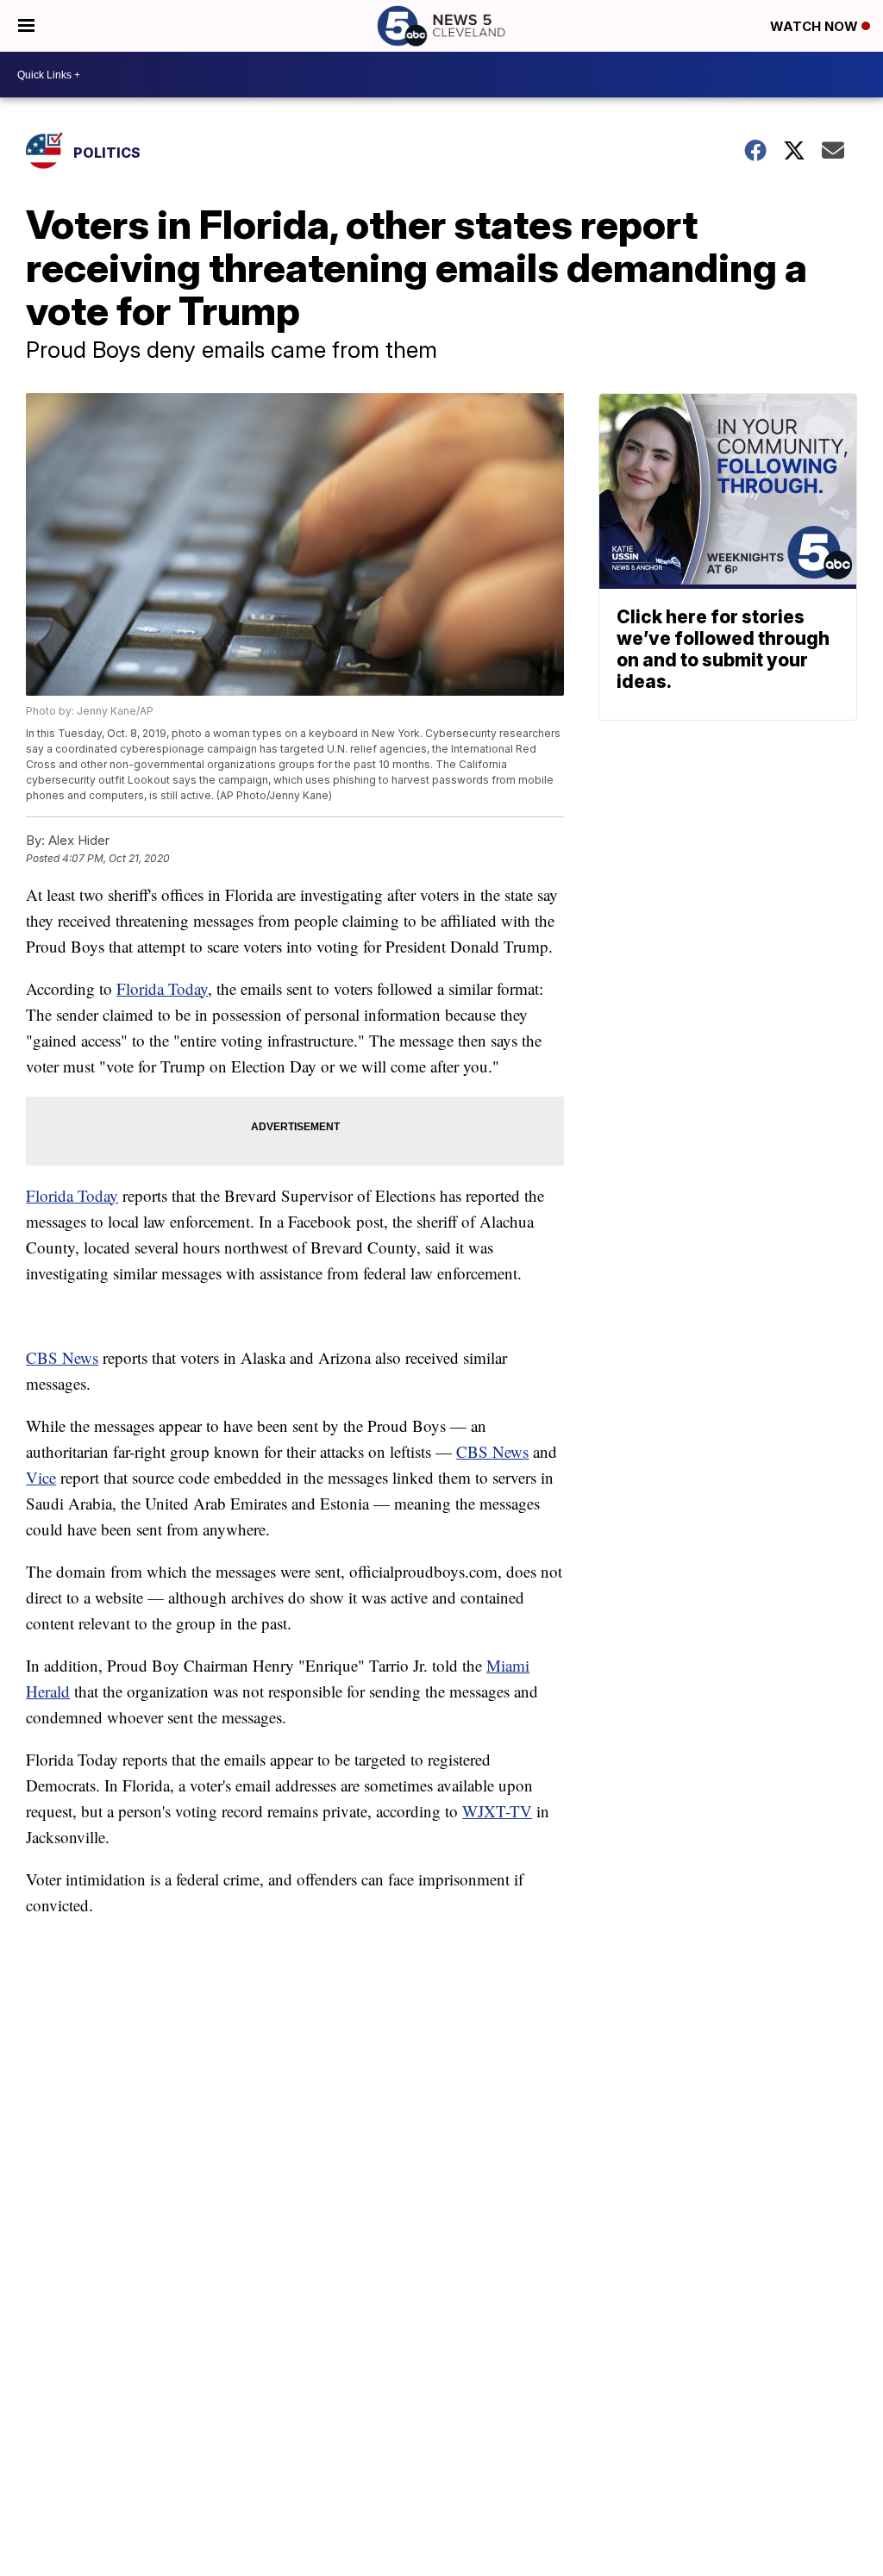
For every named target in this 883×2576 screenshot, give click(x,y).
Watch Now (816, 26)
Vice (41, 1477)
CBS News (62, 1357)
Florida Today (162, 988)
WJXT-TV (497, 1811)
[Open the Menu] (26, 26)
